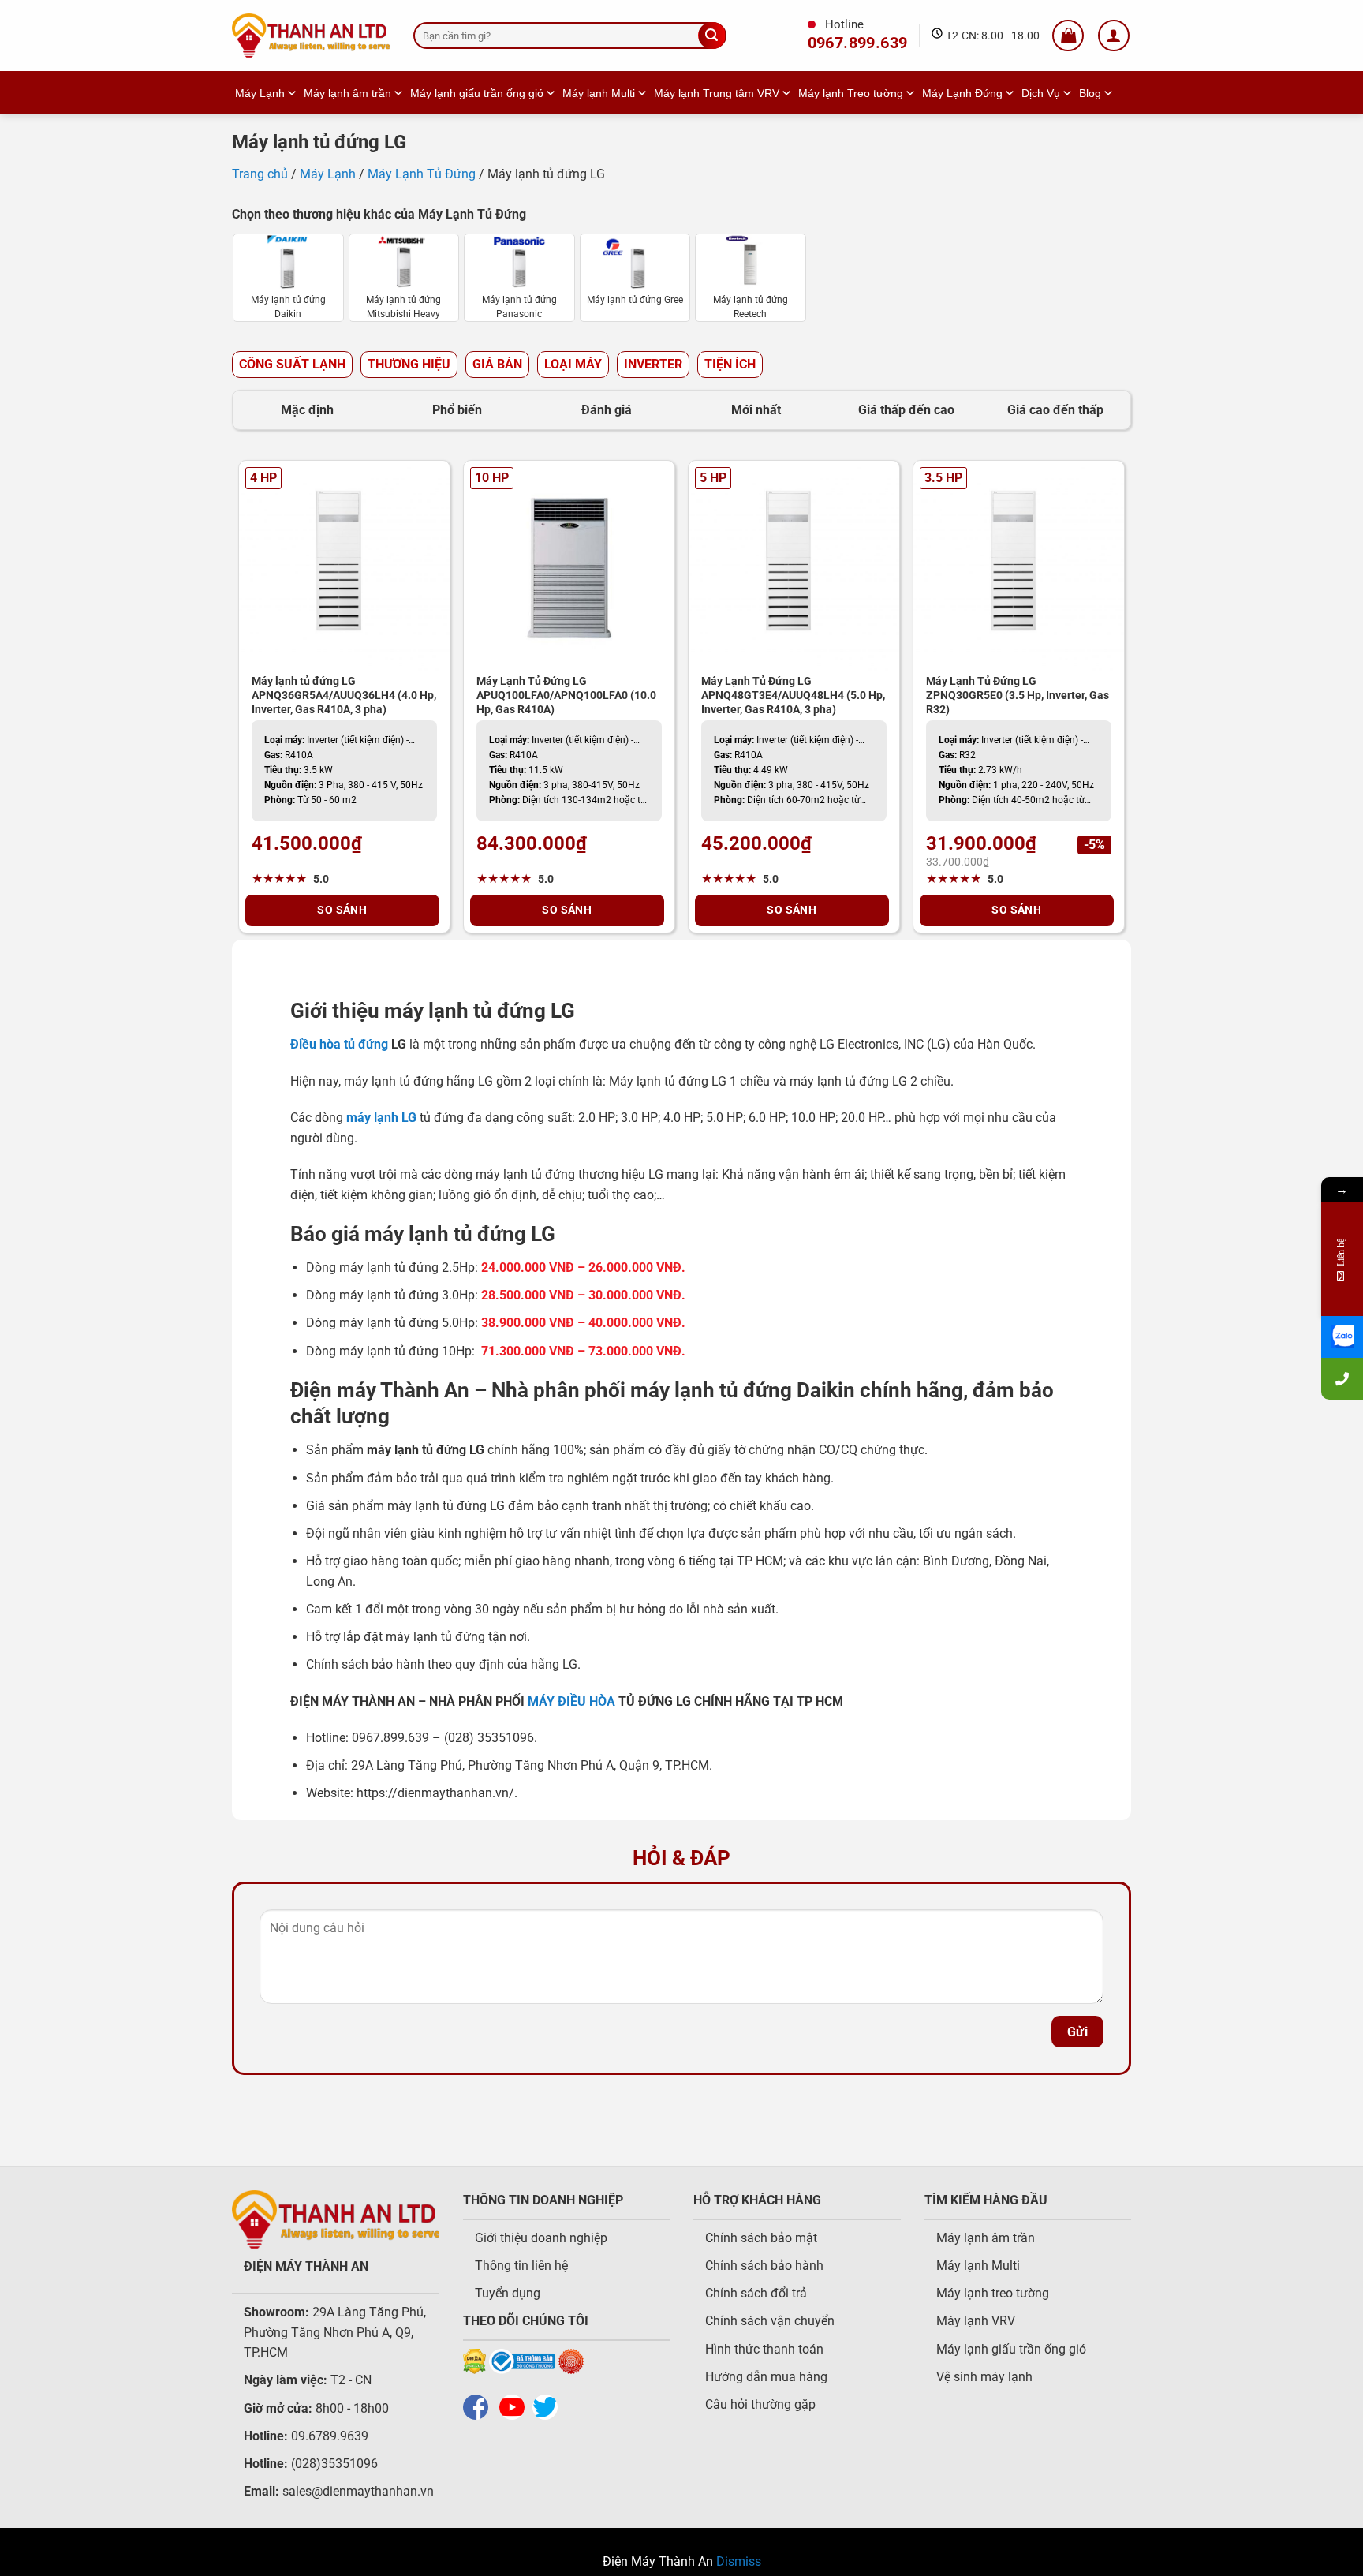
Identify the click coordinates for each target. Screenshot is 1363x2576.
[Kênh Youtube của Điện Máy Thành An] (516, 2406)
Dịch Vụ (1041, 93)
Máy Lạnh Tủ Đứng (422, 174)
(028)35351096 (334, 2464)
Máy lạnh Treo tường (851, 93)
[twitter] (549, 2406)
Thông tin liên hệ (521, 2266)
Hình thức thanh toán (764, 2349)
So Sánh (342, 910)
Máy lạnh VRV (976, 2321)
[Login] (1114, 36)
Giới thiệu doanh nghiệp (541, 2238)
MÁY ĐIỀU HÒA (571, 1701)
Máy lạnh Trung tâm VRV (717, 93)
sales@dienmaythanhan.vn (358, 2491)
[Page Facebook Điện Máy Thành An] (480, 2406)
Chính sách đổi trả (756, 2293)
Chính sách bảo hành (764, 2266)
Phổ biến (457, 410)
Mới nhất (756, 410)
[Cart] (1068, 36)
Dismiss (739, 2561)
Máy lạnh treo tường (993, 2293)
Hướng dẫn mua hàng (766, 2377)
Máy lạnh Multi (599, 93)
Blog (1090, 93)
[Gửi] (711, 36)
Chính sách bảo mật (761, 2238)
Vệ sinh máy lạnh (984, 2377)
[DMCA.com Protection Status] (474, 2360)
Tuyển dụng (508, 2293)
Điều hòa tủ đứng (339, 1044)
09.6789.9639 (328, 2436)
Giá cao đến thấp (1055, 410)
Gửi (1077, 2032)
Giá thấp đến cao (906, 410)
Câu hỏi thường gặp (760, 2404)
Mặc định (307, 410)
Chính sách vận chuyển (770, 2321)
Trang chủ (260, 174)
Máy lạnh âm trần (347, 93)
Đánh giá (607, 410)
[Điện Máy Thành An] (311, 36)
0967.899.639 (858, 43)
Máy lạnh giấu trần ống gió (477, 93)
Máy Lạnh (260, 93)
